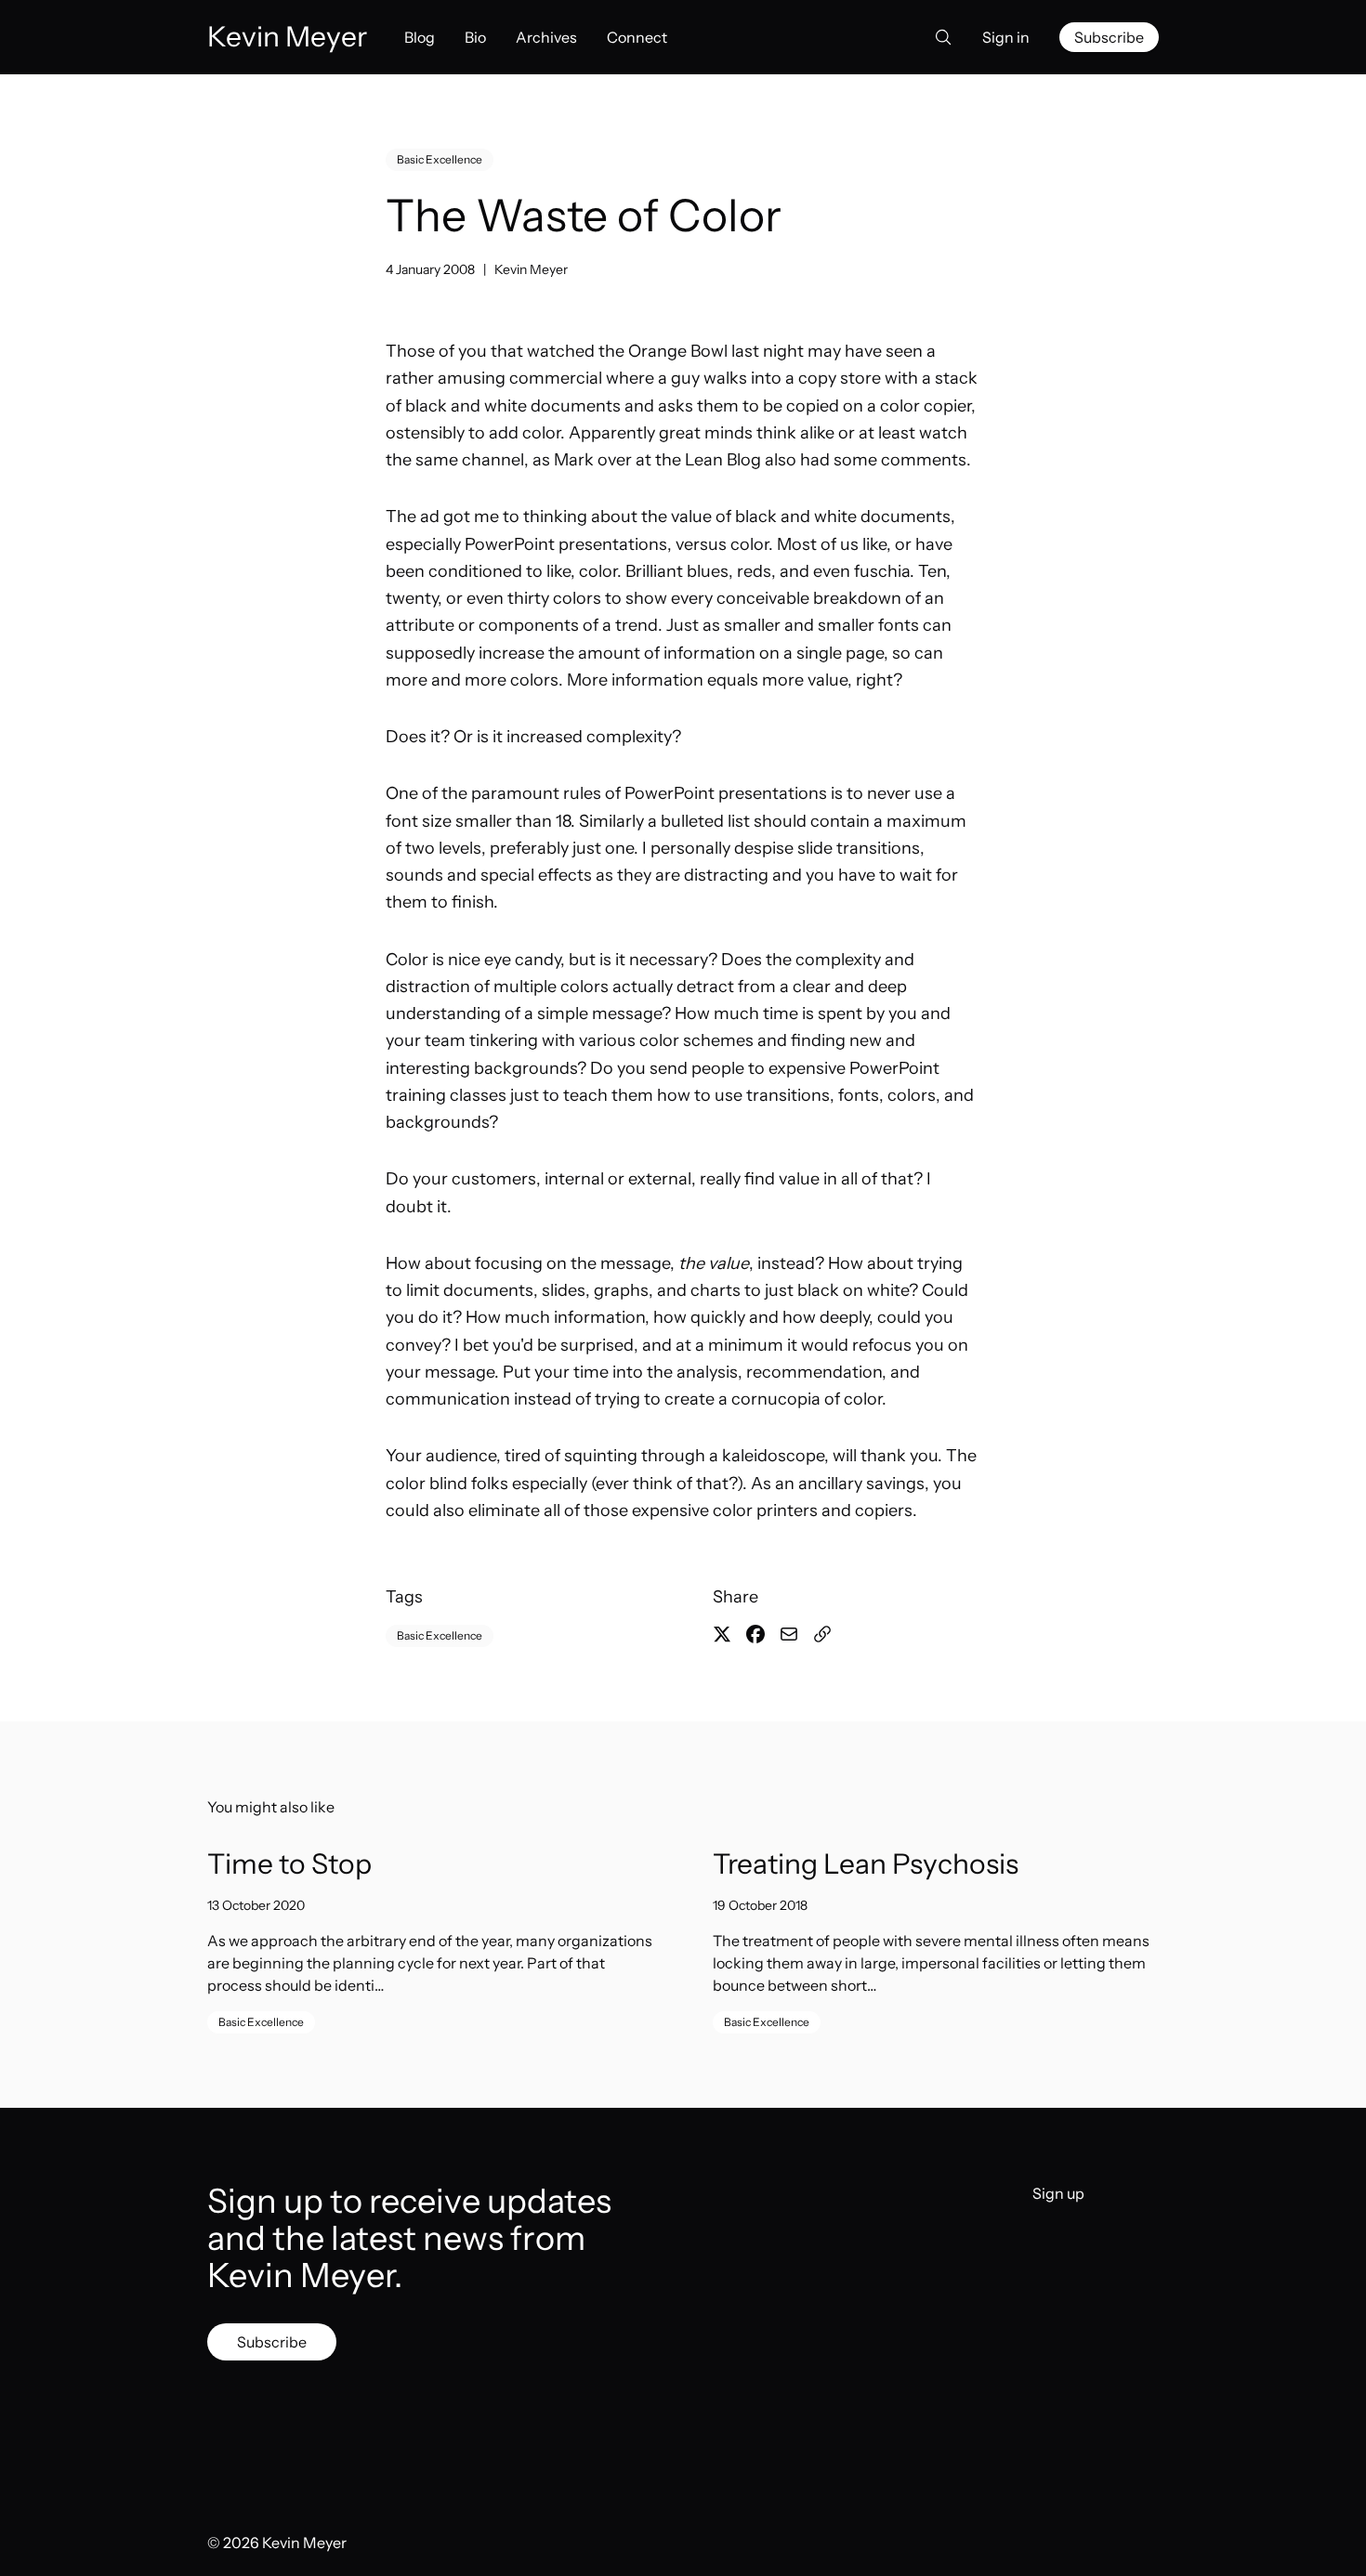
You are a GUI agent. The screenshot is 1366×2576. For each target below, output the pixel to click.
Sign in (1006, 37)
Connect (637, 37)
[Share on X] (722, 1634)
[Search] (938, 37)
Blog (420, 37)
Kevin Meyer (531, 269)
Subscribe (1109, 37)
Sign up (1058, 2193)
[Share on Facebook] (755, 1634)
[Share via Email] (789, 1634)
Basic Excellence (440, 159)
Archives (546, 37)
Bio (475, 37)
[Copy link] (822, 1634)
